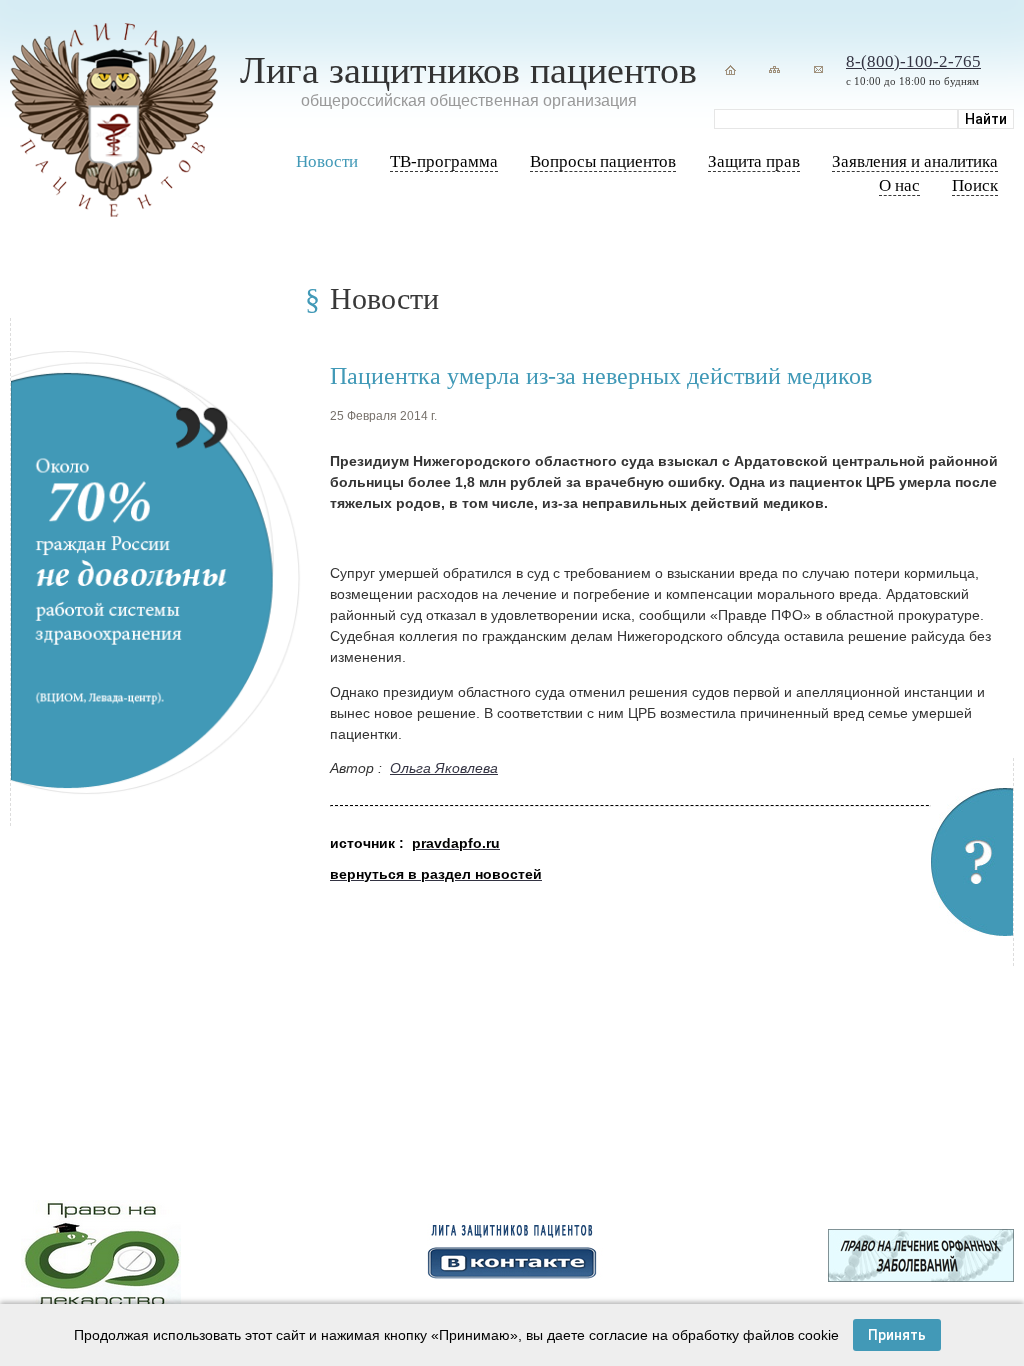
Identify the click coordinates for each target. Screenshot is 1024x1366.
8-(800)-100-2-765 (913, 61)
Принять (897, 1335)
